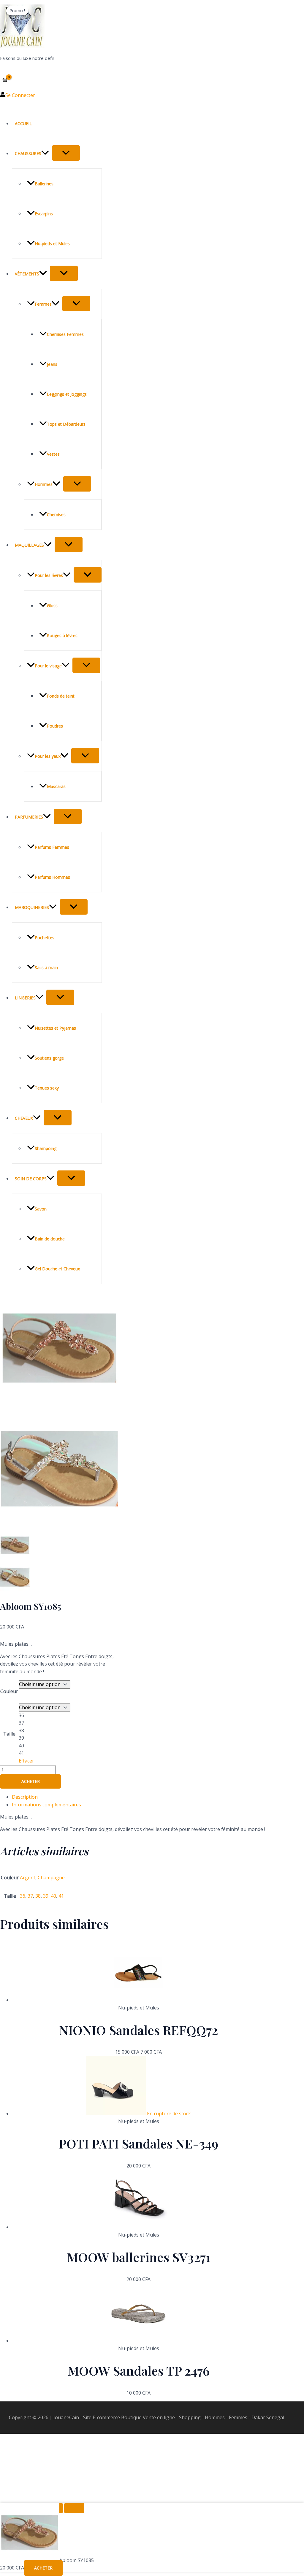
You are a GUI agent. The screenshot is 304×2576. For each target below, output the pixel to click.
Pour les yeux (48, 756)
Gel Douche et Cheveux (57, 1269)
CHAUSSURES (28, 153)
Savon (41, 1209)
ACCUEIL (23, 123)
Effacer (26, 1761)
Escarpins (44, 214)
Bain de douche (50, 1239)
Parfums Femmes (52, 847)
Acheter (31, 1781)
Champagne (51, 1878)
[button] (45, 153)
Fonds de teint (61, 696)
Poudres (55, 726)
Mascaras (56, 786)
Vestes (53, 454)
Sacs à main (46, 968)
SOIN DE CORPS (31, 1179)
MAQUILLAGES (29, 545)
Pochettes (45, 938)
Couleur (9, 1691)
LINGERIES (25, 998)
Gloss (52, 606)
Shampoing (46, 1148)
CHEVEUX (24, 1118)
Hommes (44, 484)
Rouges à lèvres (62, 635)
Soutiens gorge (49, 1058)
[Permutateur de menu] (66, 153)
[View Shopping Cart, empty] (5, 80)
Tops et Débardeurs (66, 424)
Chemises (56, 515)
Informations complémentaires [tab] (46, 1805)
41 (61, 1896)
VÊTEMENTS (27, 274)
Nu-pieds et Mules (52, 244)
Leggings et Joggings (67, 394)
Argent (28, 1878)
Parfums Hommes (52, 877)
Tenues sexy (47, 1088)
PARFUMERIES (29, 817)
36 (23, 1896)
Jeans (52, 364)
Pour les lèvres (49, 575)
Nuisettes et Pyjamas (55, 1028)
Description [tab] (25, 1797)
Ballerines (44, 184)
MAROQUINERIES (32, 907)
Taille (9, 1734)
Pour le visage (48, 666)
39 (46, 1896)
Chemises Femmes (65, 334)
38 (38, 1896)
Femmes (43, 304)
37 (30, 1896)
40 (53, 1896)
